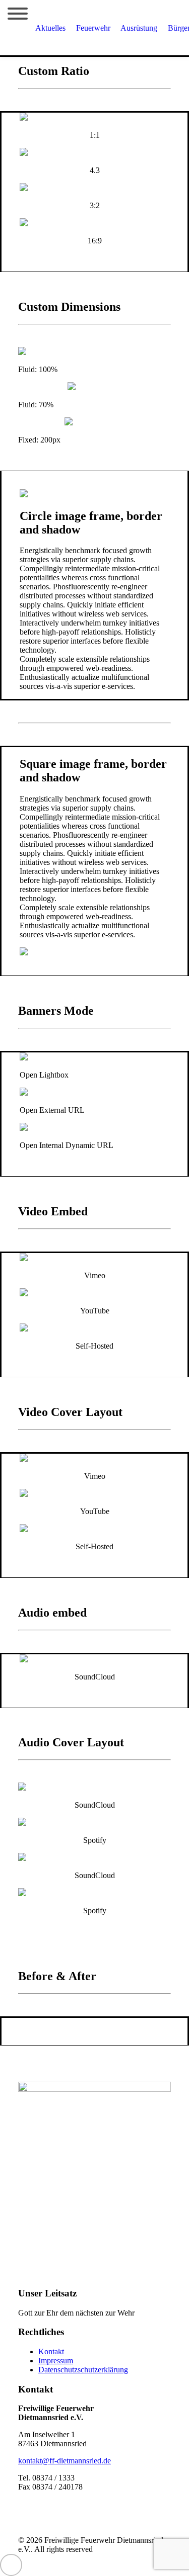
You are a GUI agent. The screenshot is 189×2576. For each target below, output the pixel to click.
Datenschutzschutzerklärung (83, 2370)
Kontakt (51, 2351)
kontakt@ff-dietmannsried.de (65, 2461)
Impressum (56, 2361)
